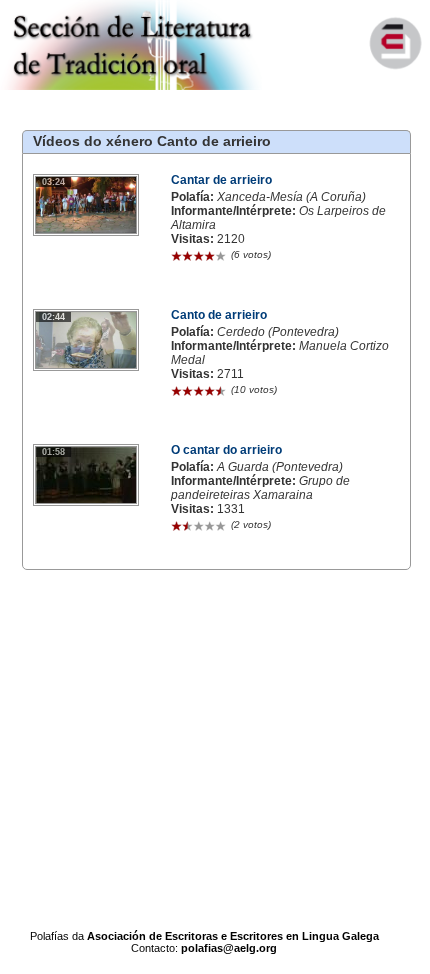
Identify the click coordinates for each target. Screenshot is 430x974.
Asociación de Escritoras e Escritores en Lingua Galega (233, 936)
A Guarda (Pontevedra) (280, 467)
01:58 (53, 452)
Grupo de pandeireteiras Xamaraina (260, 488)
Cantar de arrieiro (221, 180)
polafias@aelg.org (229, 948)
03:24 (53, 182)
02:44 (53, 317)
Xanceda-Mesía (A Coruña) (291, 197)
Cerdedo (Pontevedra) (278, 332)
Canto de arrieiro (214, 141)
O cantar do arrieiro (226, 450)
